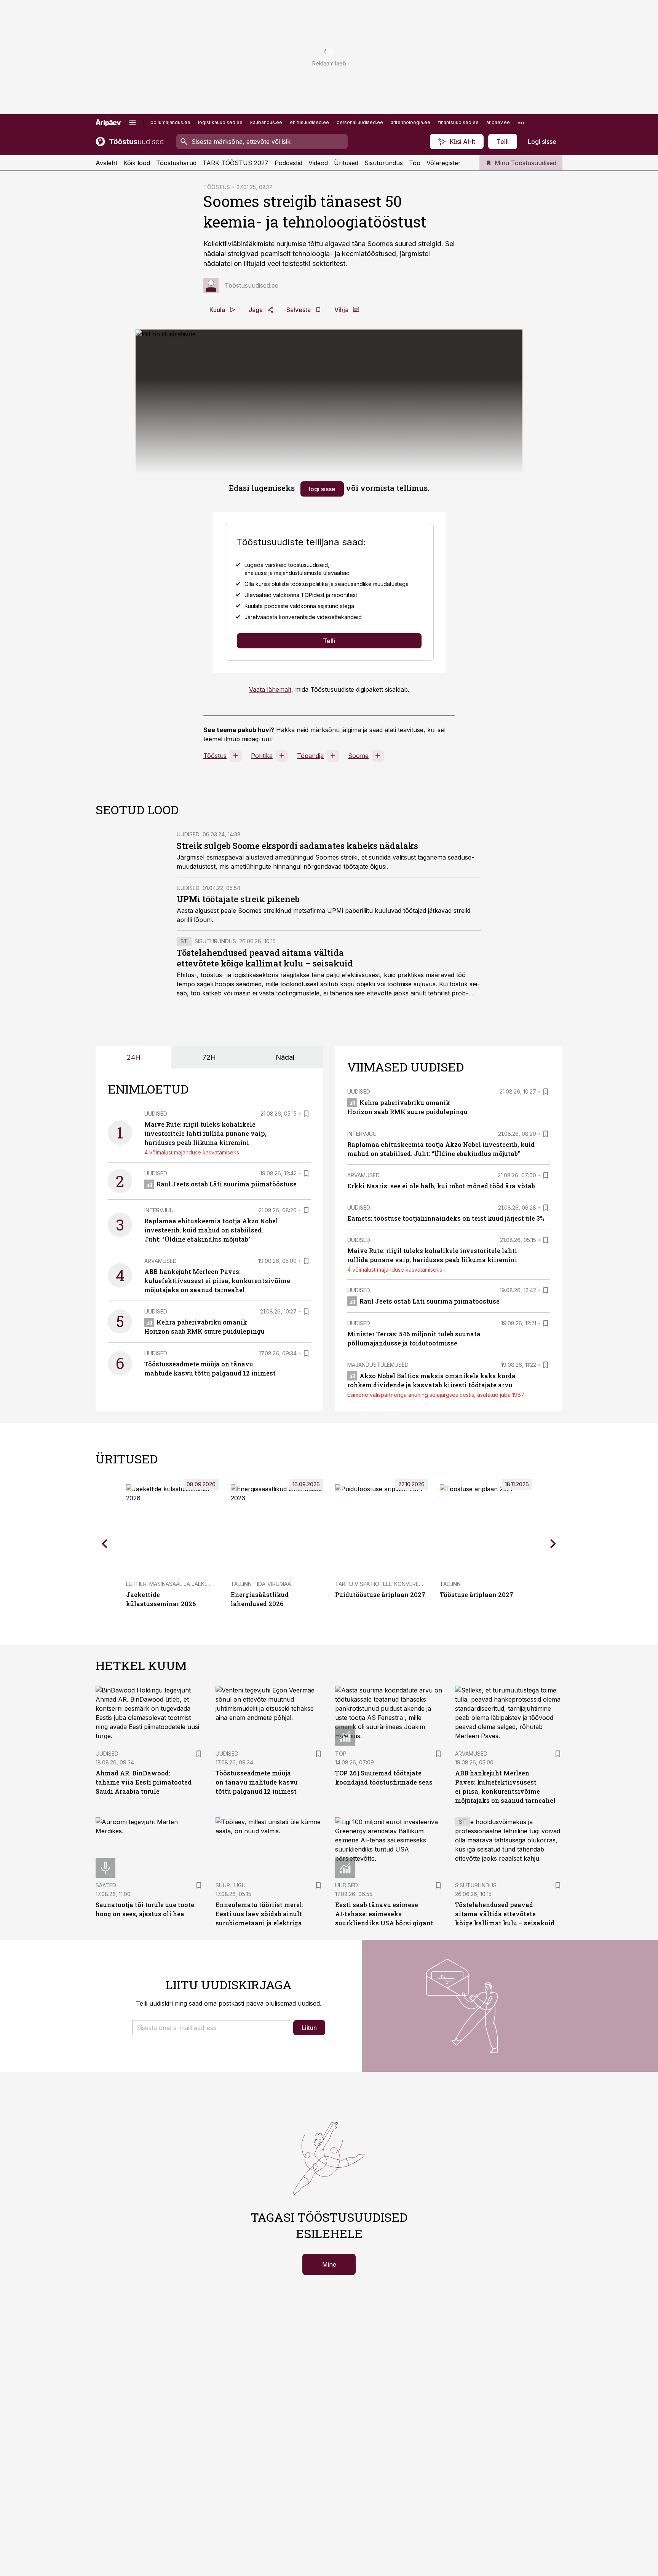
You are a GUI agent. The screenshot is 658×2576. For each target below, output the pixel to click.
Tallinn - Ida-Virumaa (261, 1584)
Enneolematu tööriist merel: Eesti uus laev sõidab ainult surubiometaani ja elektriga (260, 1914)
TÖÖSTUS (217, 187)
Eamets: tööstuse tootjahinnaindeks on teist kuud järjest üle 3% (446, 1218)
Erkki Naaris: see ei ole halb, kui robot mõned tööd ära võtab (441, 1186)
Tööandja (310, 756)
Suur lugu (231, 1885)
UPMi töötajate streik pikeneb (238, 899)
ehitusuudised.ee (309, 122)
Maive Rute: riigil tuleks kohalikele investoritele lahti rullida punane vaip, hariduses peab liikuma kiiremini (205, 1133)
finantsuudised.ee (458, 122)
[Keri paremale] (553, 1544)
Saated (106, 1885)
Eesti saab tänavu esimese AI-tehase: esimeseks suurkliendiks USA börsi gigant (384, 1914)
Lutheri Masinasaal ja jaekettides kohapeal (191, 1584)
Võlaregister (444, 163)
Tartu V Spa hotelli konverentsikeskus (393, 1584)
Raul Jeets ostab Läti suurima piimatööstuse (227, 1184)
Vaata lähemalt (270, 689)
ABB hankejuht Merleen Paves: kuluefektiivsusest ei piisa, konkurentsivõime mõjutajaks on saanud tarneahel (217, 1281)
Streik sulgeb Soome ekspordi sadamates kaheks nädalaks (297, 846)
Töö (415, 163)
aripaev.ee (498, 122)
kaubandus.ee (266, 122)
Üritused (346, 163)
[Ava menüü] (133, 123)
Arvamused (161, 1261)
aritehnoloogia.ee (410, 122)
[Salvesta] (306, 1114)
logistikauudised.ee (220, 122)
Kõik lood (137, 163)
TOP (341, 1754)
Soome (358, 756)
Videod (318, 163)
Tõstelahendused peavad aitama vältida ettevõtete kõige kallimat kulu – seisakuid (265, 958)
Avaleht (106, 163)
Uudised (188, 834)
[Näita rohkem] (521, 123)
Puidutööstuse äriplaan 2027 (380, 1594)
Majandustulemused (378, 1365)
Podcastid (288, 163)
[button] (211, 2028)
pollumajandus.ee (170, 122)
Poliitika (262, 756)
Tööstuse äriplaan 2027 (477, 1594)
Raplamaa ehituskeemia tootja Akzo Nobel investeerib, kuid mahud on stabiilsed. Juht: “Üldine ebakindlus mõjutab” (211, 1230)
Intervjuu (159, 1210)
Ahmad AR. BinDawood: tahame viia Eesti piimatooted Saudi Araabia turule (144, 1782)
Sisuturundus (384, 163)
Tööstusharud (176, 163)
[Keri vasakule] (105, 1544)
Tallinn (450, 1584)
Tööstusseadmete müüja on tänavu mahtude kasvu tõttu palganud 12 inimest (257, 1782)
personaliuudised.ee (360, 122)
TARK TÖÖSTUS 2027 (236, 163)
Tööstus (215, 756)
